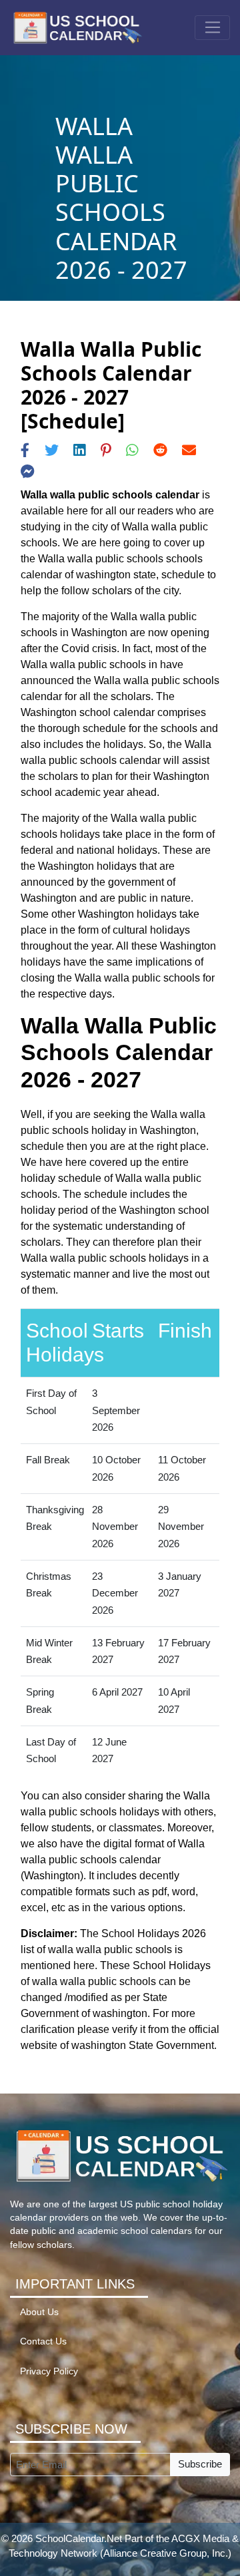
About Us (39, 2312)
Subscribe (200, 2464)
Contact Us (43, 2341)
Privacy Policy (49, 2371)
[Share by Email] (189, 450)
